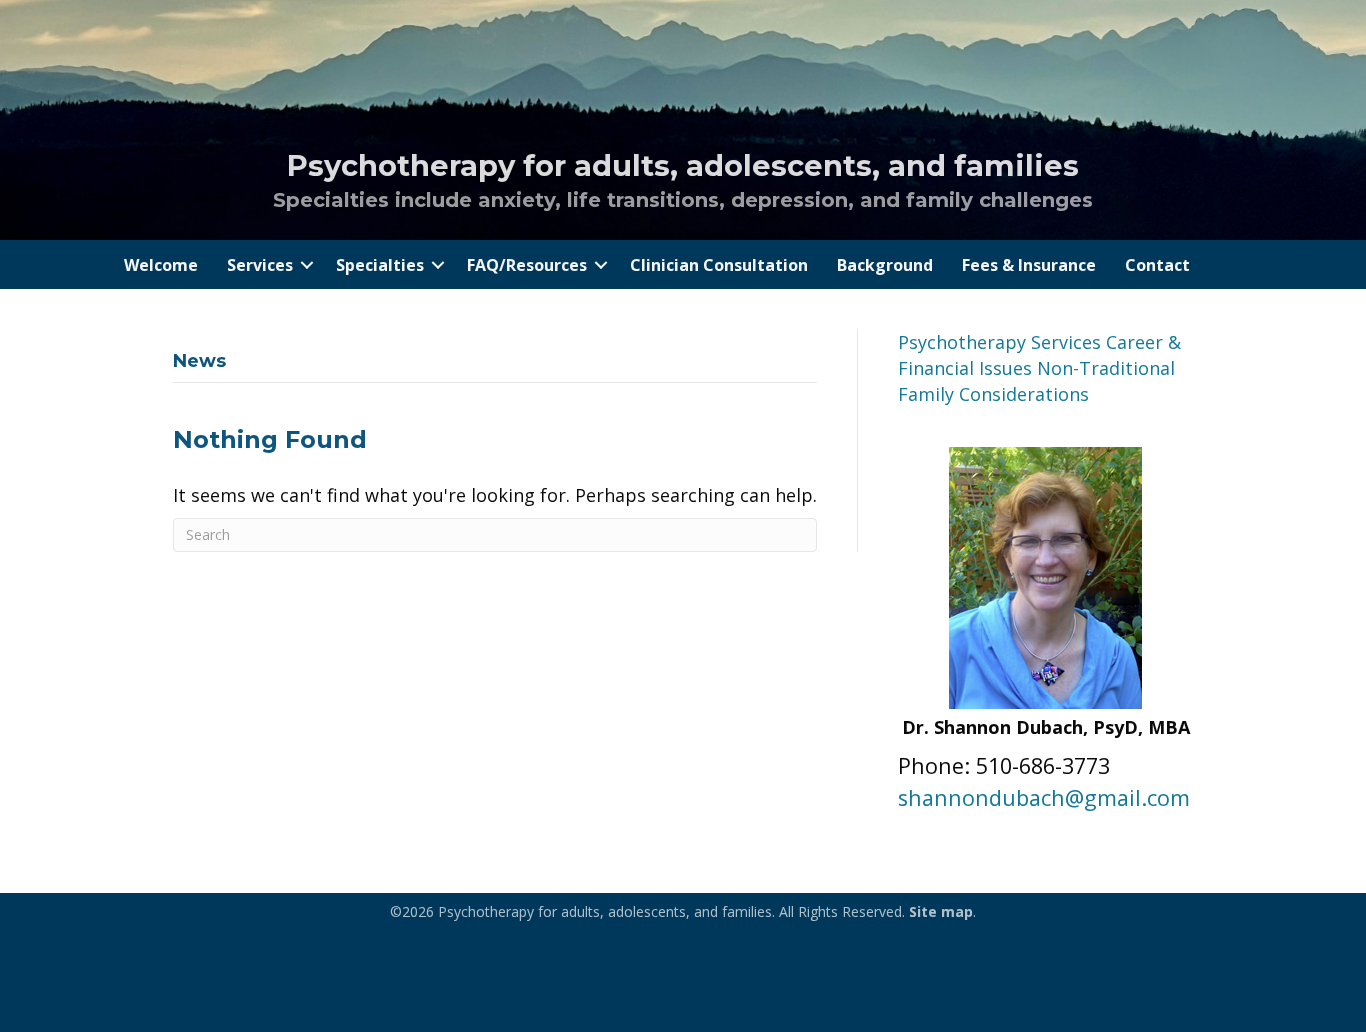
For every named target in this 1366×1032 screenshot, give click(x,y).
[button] (307, 265)
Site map (941, 911)
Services (260, 265)
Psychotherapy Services (999, 342)
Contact (1157, 265)
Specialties (380, 265)
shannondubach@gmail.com (1044, 797)
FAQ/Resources (527, 265)
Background (885, 265)
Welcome (161, 265)
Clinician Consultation (719, 265)
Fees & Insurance (1029, 265)
